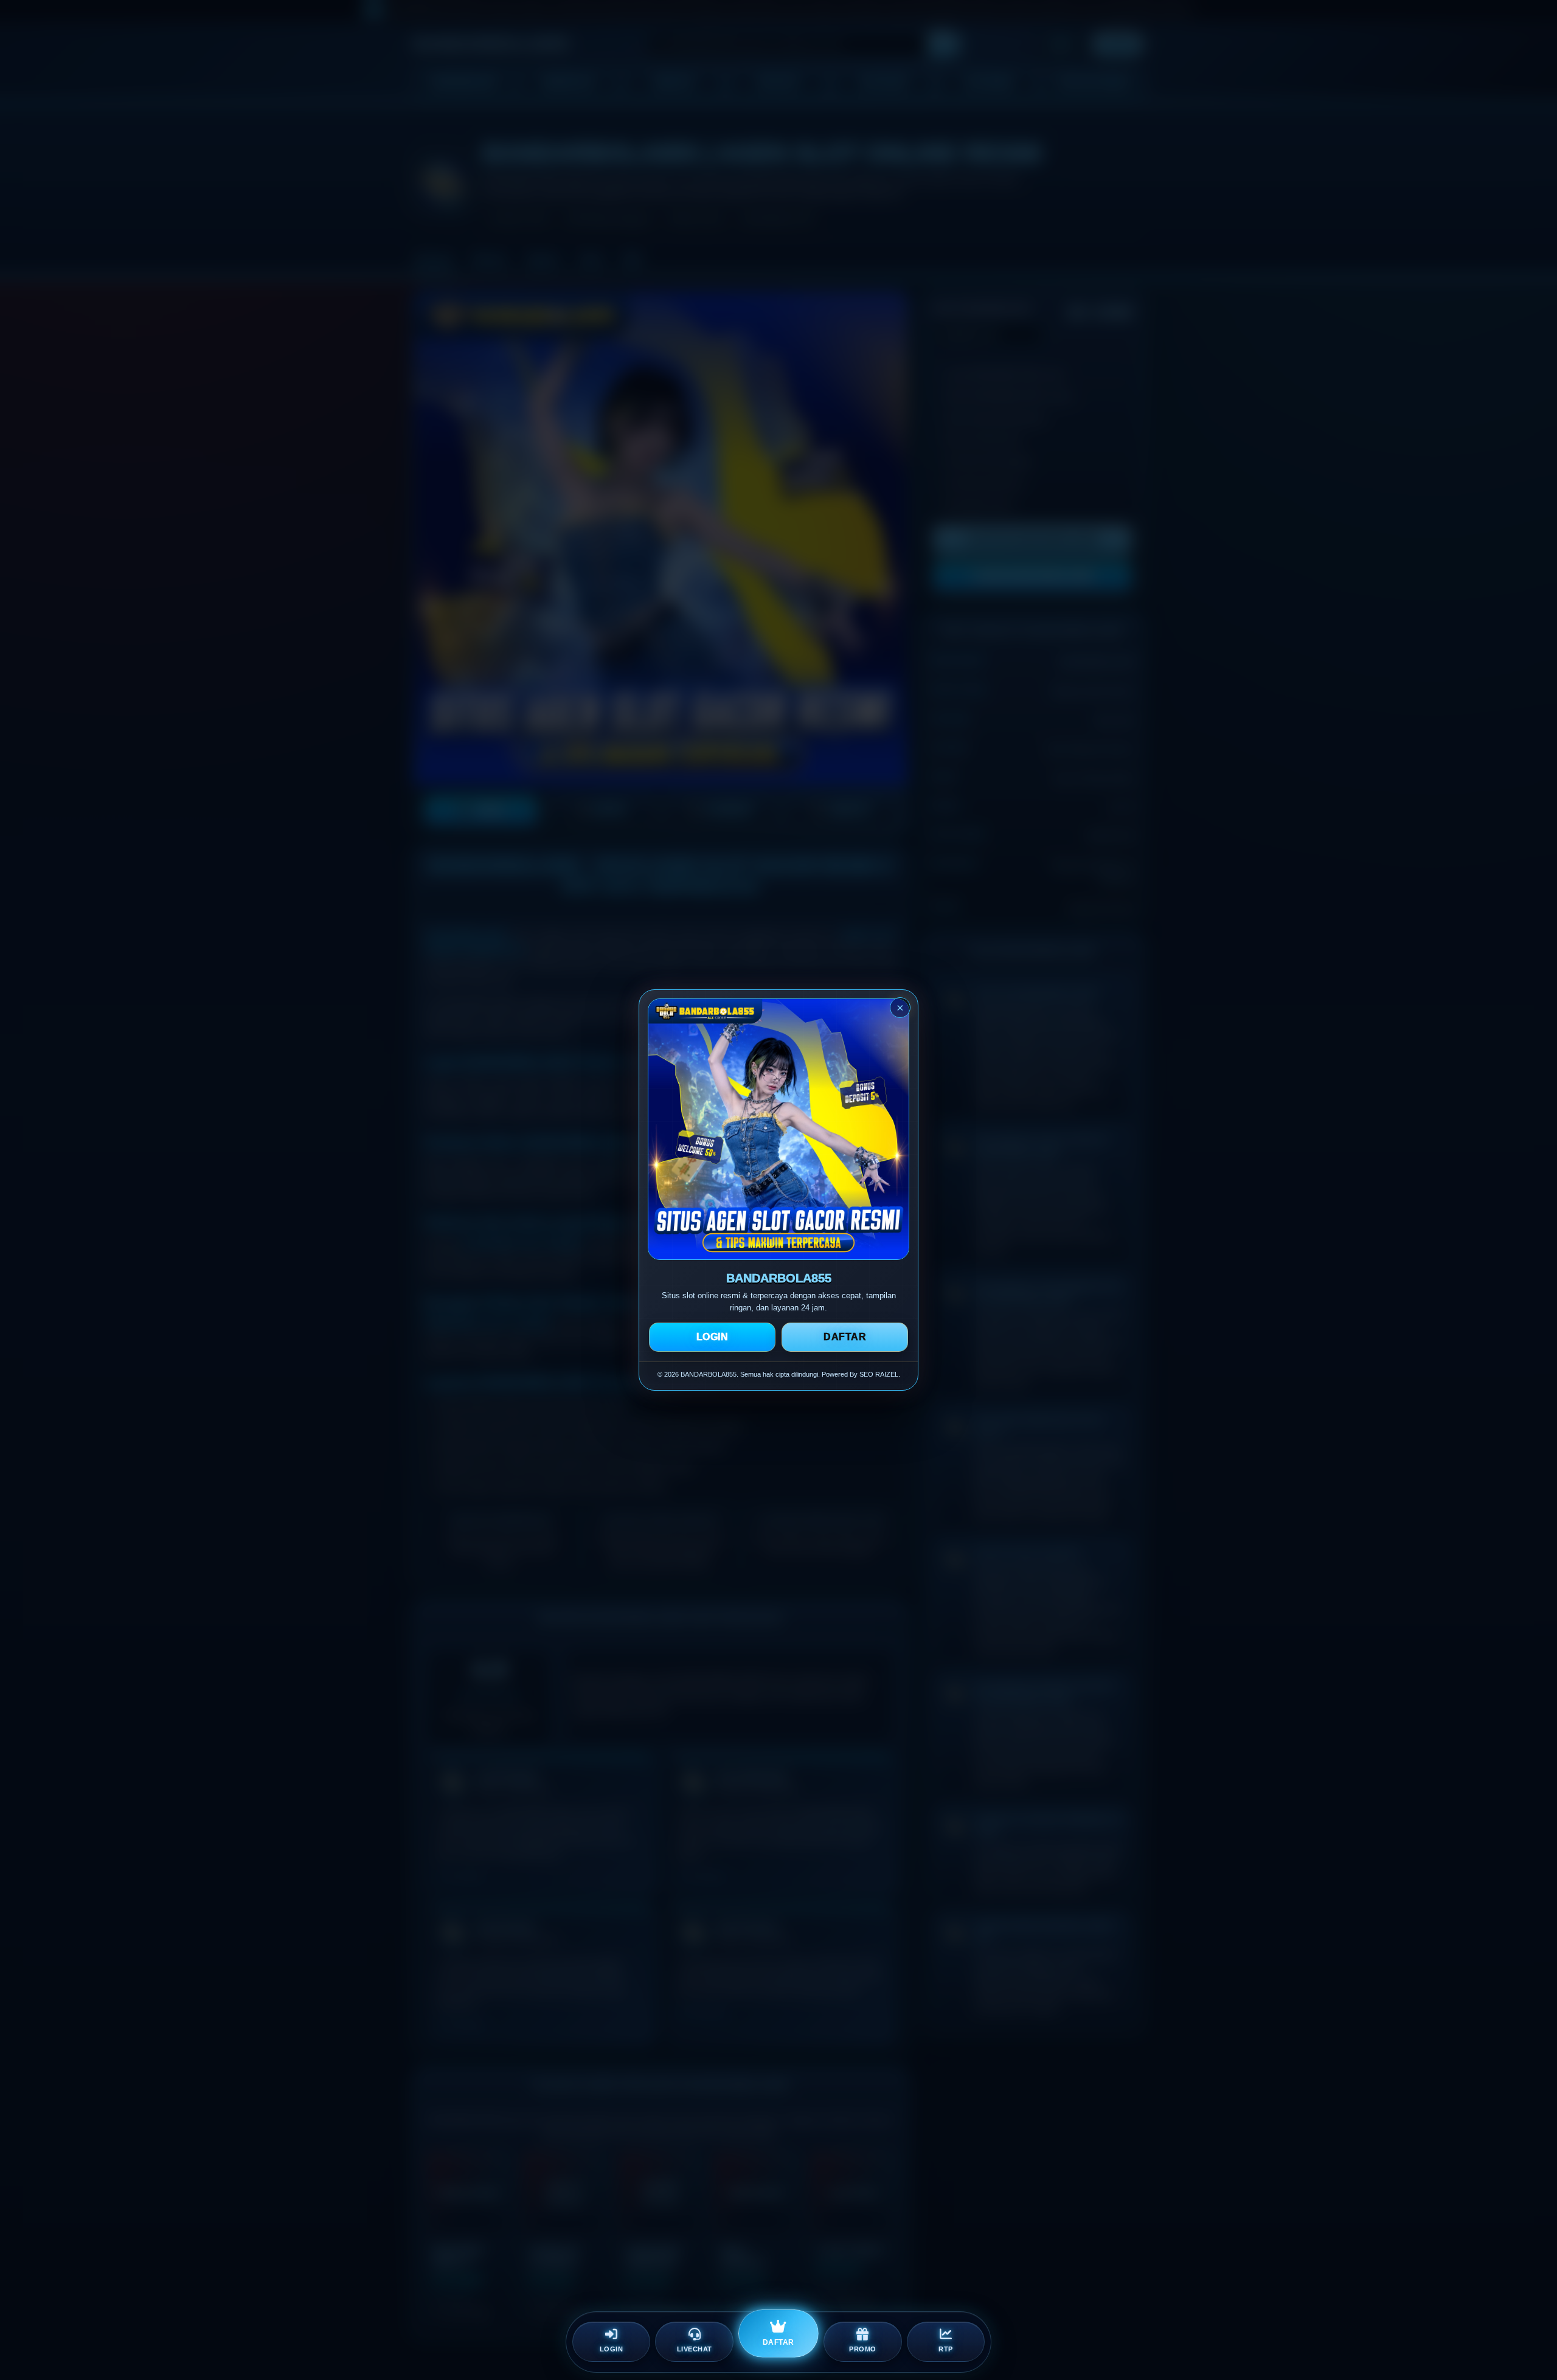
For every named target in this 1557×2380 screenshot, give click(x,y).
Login (713, 1337)
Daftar (845, 1337)
